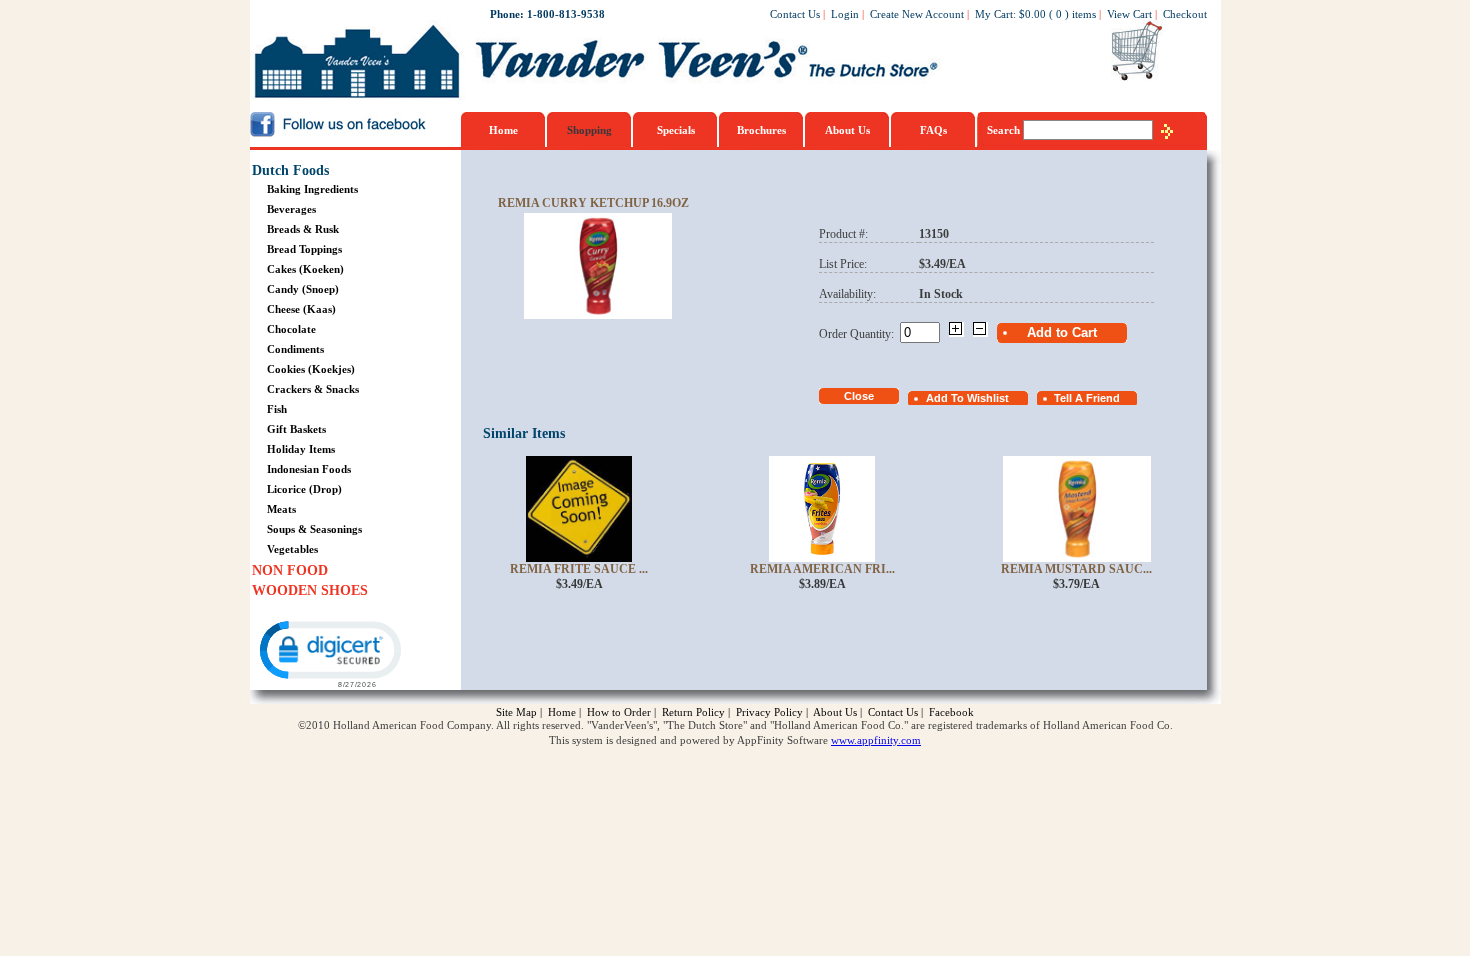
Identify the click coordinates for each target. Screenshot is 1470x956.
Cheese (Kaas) (301, 309)
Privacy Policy (769, 712)
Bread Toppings (304, 249)
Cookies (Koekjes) (311, 369)
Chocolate (291, 329)
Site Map (516, 712)
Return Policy (693, 712)
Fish (277, 409)
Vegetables (292, 549)
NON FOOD (290, 570)
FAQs (933, 130)
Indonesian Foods (309, 469)
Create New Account (917, 14)
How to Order (619, 712)
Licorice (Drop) (304, 489)
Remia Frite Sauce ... (579, 569)
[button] (329, 652)
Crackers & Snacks (313, 389)
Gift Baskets (296, 429)
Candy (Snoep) (303, 289)
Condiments (295, 349)
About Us (847, 130)
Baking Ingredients (312, 189)
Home (503, 130)
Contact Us (795, 14)
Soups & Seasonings (314, 529)
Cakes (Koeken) (305, 269)
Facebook (951, 712)
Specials (676, 130)
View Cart (1129, 14)
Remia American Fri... (822, 569)
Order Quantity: (859, 334)
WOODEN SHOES (310, 590)
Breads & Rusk (303, 229)
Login (845, 14)
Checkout (1185, 14)
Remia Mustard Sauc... (1076, 569)
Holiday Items (301, 449)
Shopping (589, 130)
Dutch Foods (290, 170)
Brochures (761, 130)
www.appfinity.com (876, 740)
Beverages (291, 209)
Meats (281, 509)
